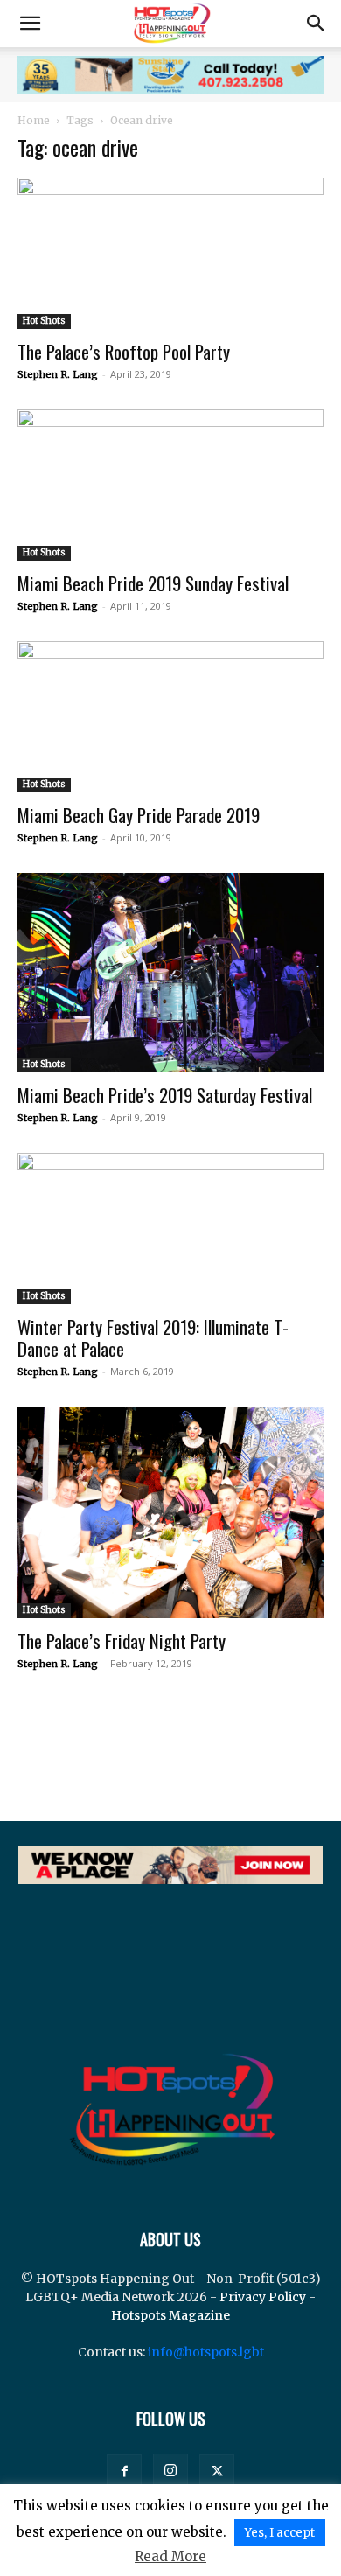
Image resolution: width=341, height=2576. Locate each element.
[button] (30, 24)
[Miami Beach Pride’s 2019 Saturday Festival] (170, 973)
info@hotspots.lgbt (206, 2352)
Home (34, 120)
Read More (170, 2556)
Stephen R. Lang (58, 374)
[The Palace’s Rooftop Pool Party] (170, 253)
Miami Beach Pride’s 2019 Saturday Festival (165, 1095)
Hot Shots (44, 321)
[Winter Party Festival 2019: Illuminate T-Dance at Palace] (170, 1229)
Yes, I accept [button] (280, 2533)
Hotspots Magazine (170, 2315)
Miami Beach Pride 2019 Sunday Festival (153, 583)
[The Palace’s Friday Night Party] (170, 1512)
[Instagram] (170, 2471)
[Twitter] (217, 2472)
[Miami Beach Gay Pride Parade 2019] (170, 717)
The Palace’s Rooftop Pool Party (124, 351)
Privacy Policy (263, 2297)
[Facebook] (124, 2472)
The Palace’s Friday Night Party (122, 1641)
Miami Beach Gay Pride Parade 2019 (139, 815)
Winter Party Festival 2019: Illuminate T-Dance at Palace (153, 1337)
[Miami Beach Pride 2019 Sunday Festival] (170, 485)
